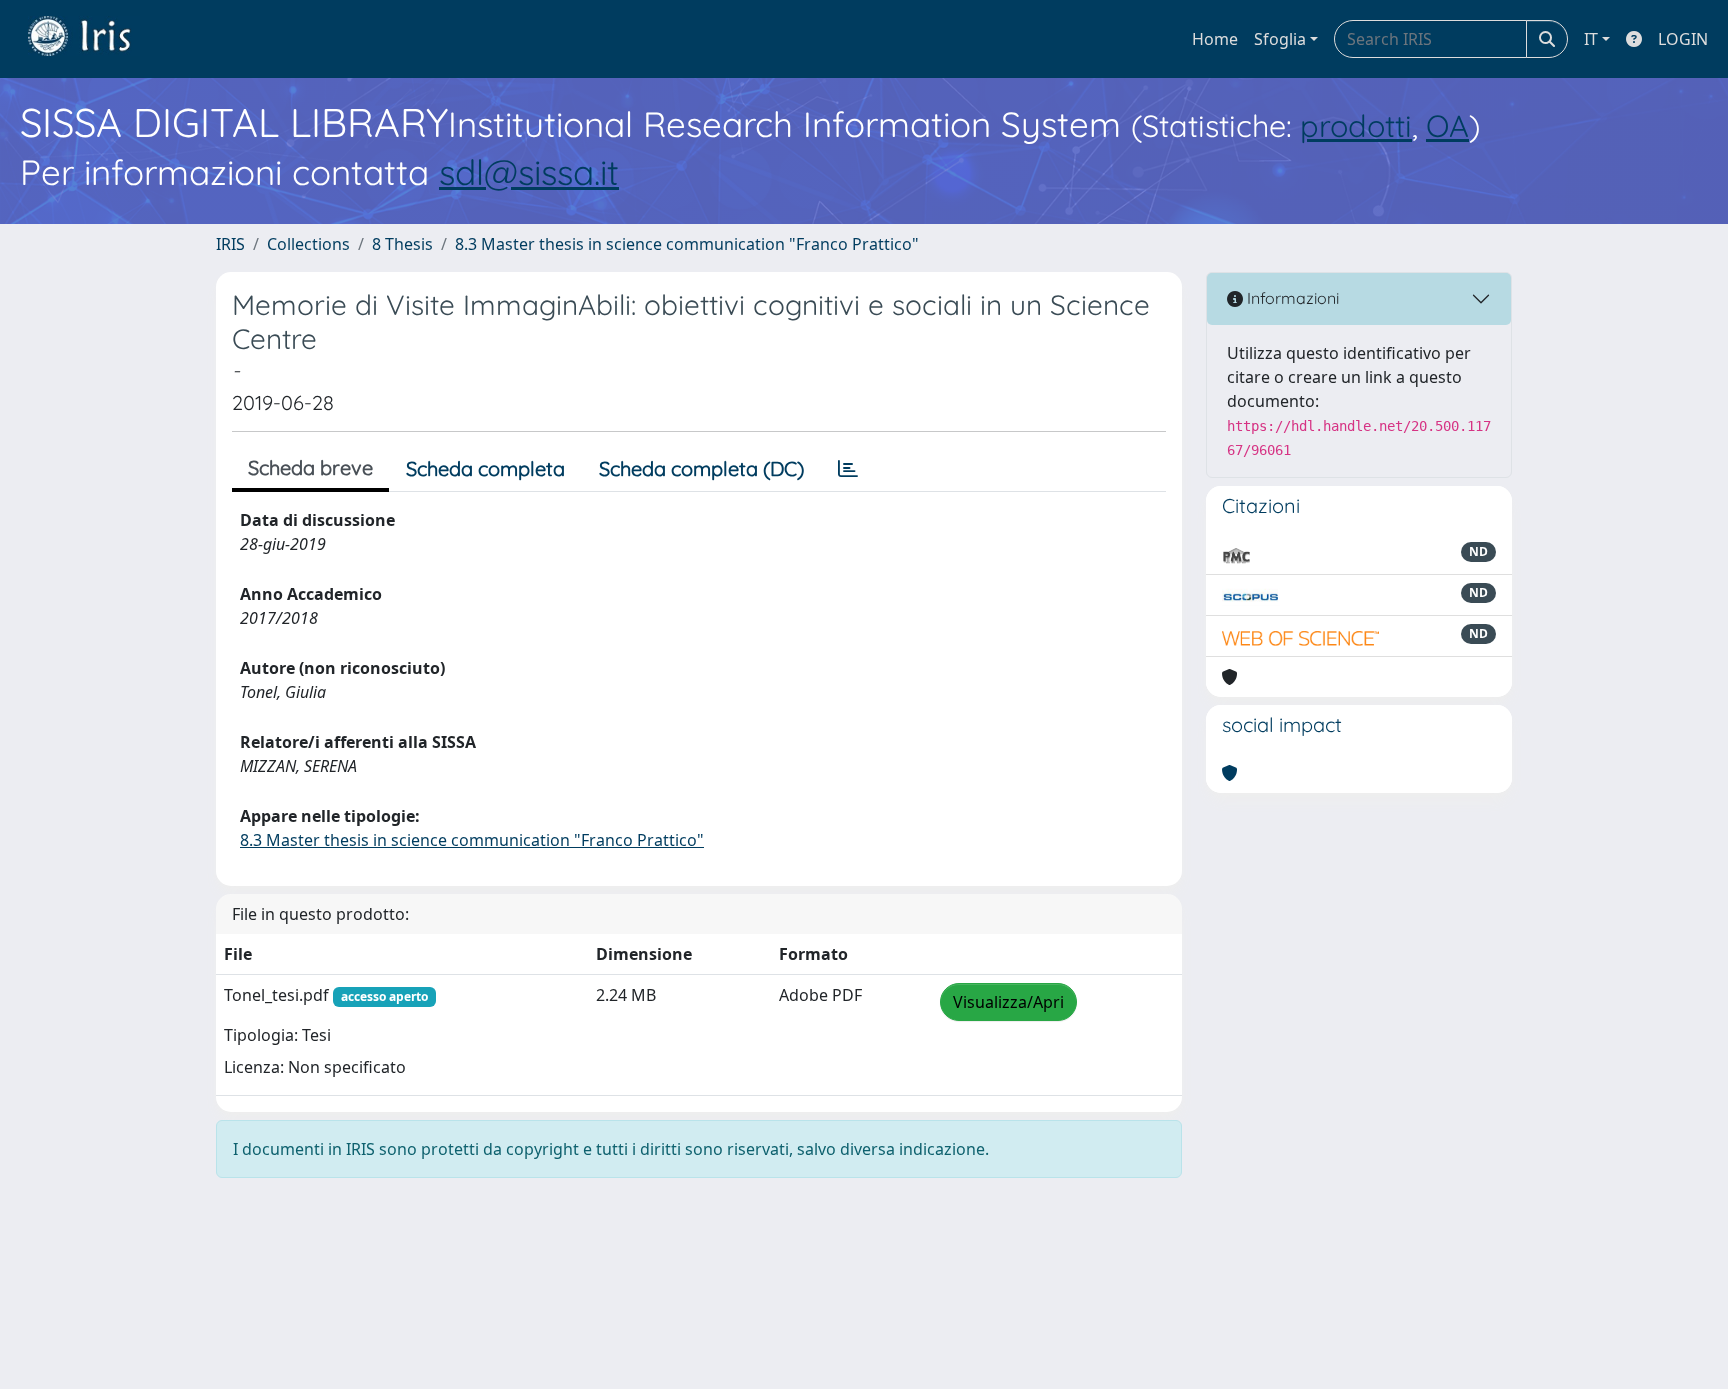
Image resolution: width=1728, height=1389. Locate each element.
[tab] (848, 469)
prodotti (1356, 125)
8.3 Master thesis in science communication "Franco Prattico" (687, 244)
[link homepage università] (94, 39)
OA (1447, 125)
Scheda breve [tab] (310, 467)
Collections (308, 244)
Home (1215, 39)
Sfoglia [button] (1280, 39)
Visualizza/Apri (1008, 1002)
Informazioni (1291, 298)
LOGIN (1683, 39)
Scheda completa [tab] (485, 468)
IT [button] (1591, 39)
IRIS (230, 244)
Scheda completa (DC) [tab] (701, 468)
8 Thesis (402, 244)
